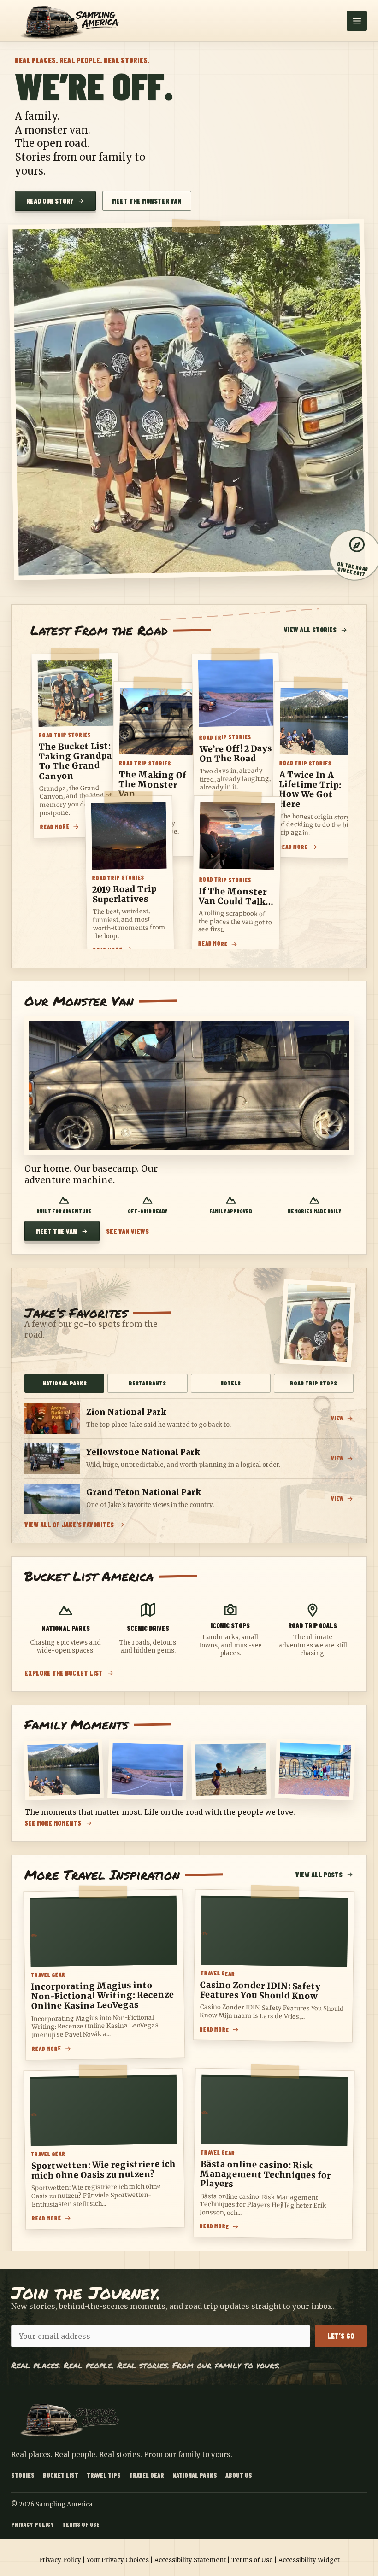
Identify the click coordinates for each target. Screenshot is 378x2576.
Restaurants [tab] (147, 1383)
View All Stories (310, 630)
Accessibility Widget (309, 2560)
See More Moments (53, 1823)
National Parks (195, 2475)
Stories (23, 2475)
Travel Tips (104, 2475)
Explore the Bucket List (64, 1673)
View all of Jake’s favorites (69, 1525)
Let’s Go (341, 2336)
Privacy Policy (32, 2524)
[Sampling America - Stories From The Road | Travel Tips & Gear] (73, 21)
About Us (239, 2475)
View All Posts (319, 1875)
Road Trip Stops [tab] (313, 1383)
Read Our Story (50, 201)
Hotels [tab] (230, 1383)
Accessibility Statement (190, 2560)
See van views (127, 1231)
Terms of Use (81, 2524)
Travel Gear (147, 2475)
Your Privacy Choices (118, 2560)
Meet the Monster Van (147, 201)
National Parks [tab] (65, 1383)
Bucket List (61, 2475)
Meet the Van (56, 1231)
